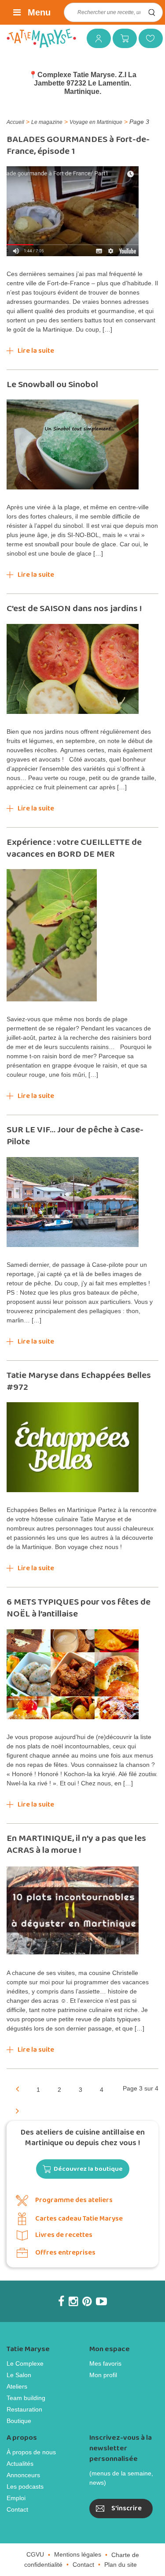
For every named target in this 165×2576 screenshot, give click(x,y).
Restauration (24, 2409)
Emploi (16, 2498)
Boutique (19, 2421)
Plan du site (121, 2565)
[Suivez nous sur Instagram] (73, 2301)
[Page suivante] (17, 2110)
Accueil (15, 122)
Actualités (20, 2464)
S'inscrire (126, 2508)
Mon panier (121, 38)
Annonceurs (23, 2475)
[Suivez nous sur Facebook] (61, 2301)
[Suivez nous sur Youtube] (101, 2301)
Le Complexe (25, 2363)
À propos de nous (31, 2452)
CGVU (35, 2554)
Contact (17, 2509)
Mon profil (103, 2375)
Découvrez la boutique (88, 2169)
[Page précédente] (17, 2088)
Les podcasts (25, 2486)
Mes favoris (147, 38)
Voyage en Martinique (96, 122)
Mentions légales (78, 2554)
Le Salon (19, 2375)
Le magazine (47, 122)
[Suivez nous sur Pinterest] (87, 2301)
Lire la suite (36, 351)
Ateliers (17, 2386)
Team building (26, 2398)
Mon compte (95, 38)
